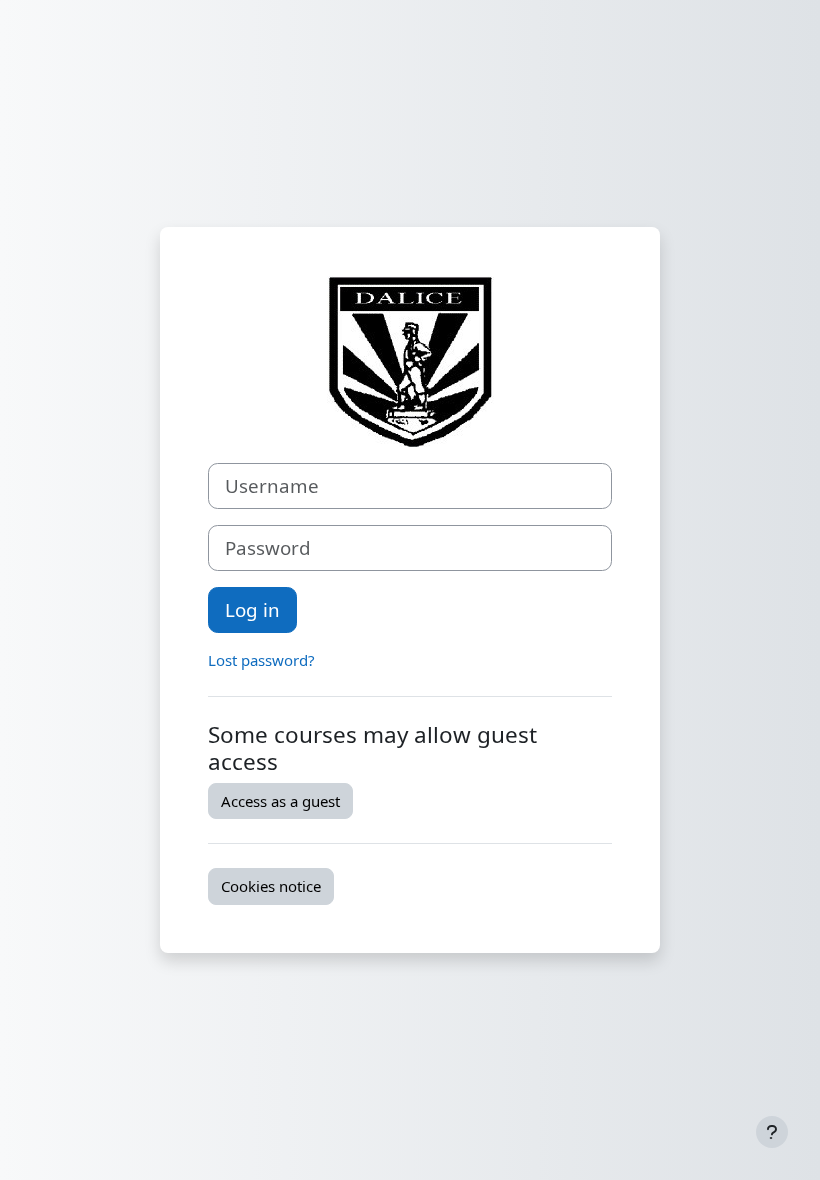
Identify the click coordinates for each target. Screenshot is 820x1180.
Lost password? (261, 660)
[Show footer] (772, 1132)
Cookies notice (271, 886)
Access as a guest (280, 801)
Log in (252, 609)
